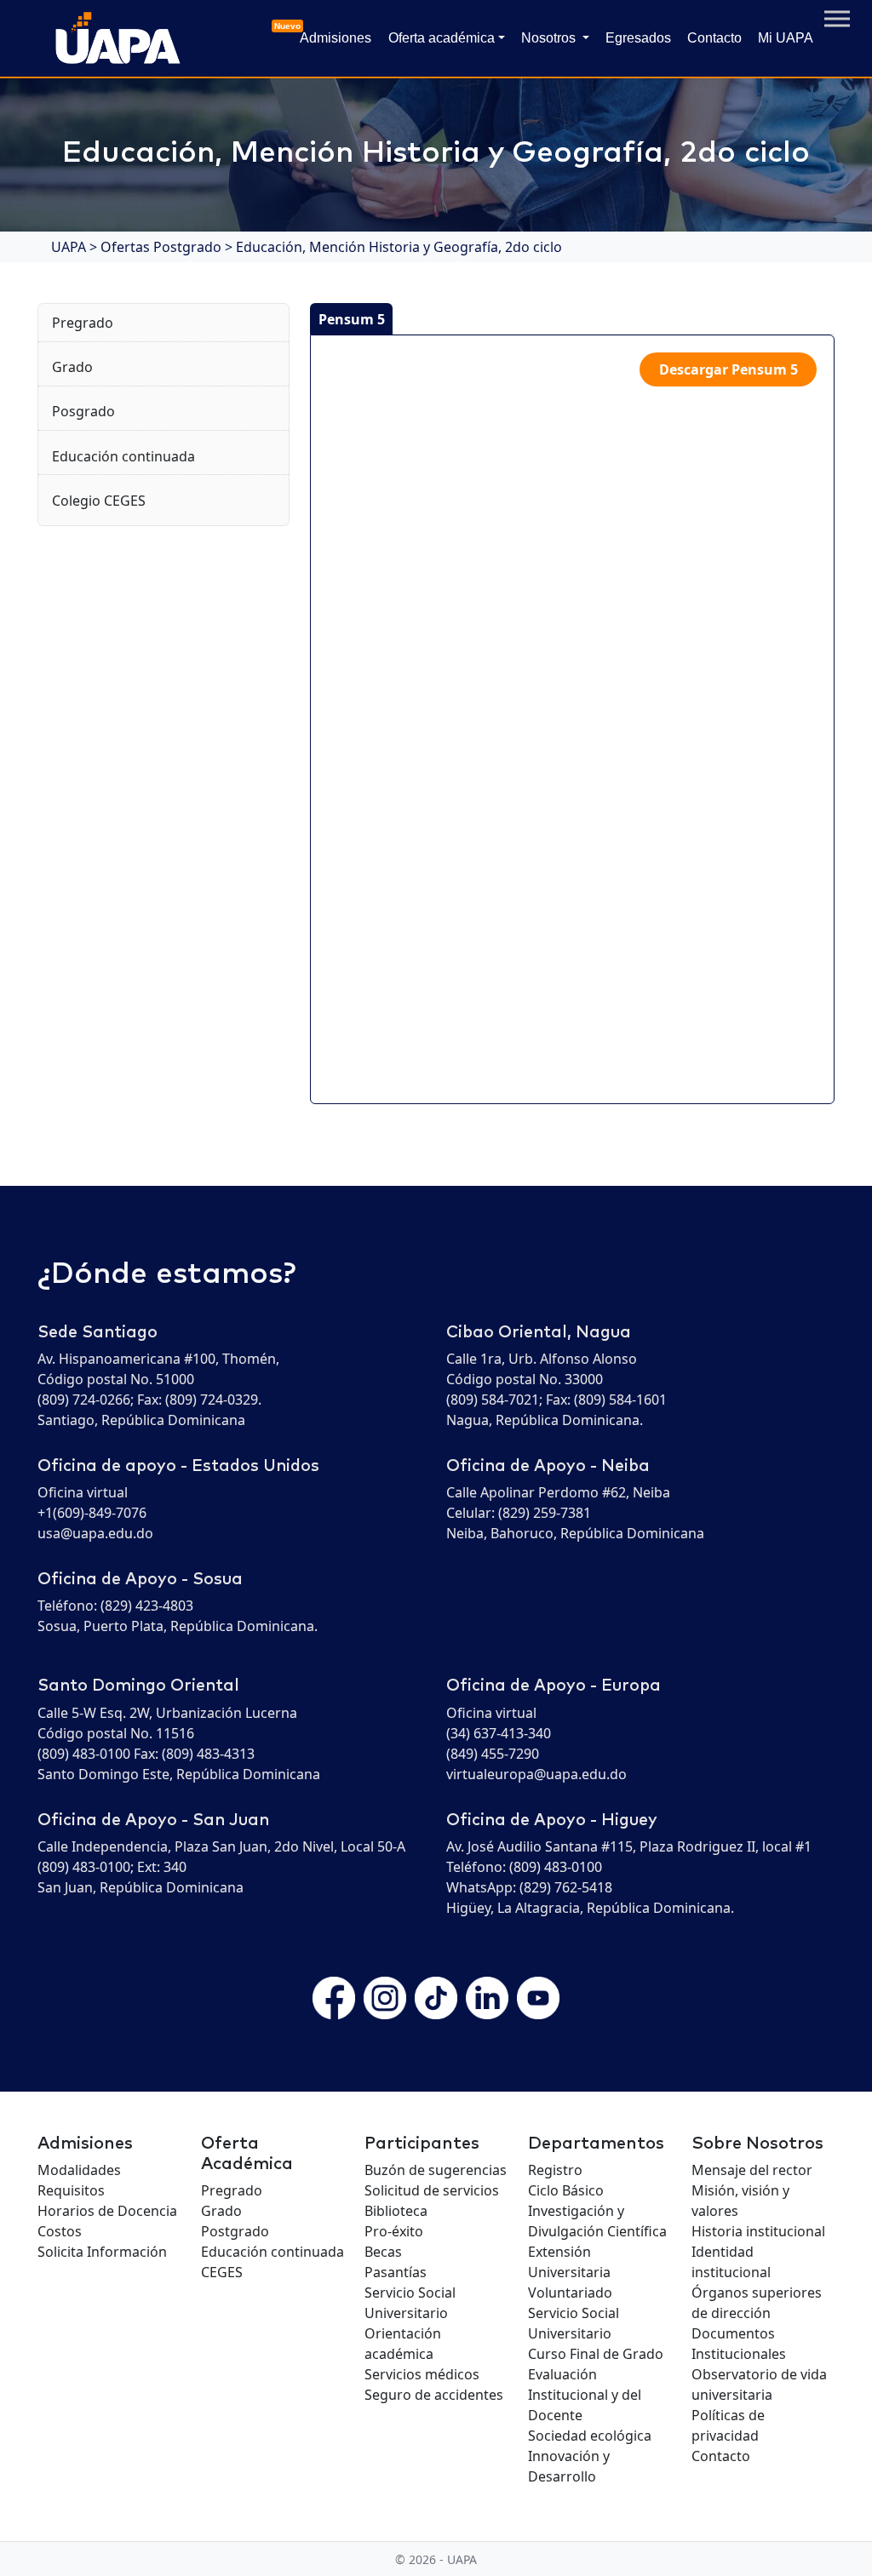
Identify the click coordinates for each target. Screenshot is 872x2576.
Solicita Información (102, 2252)
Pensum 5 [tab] (352, 319)
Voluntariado (570, 2293)
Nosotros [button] (550, 38)
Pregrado (83, 323)
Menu (837, 19)
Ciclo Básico (566, 2190)
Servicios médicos (422, 2374)
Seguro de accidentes (434, 2395)
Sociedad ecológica (590, 2436)
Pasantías (396, 2272)
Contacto (714, 38)
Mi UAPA (786, 38)
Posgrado (83, 411)
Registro (555, 2170)
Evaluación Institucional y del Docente (585, 2395)
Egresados (638, 38)
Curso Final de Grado (596, 2354)
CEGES (222, 2272)
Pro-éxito (394, 2231)
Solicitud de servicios (432, 2190)
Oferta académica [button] (442, 38)
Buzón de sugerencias (436, 2170)
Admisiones (332, 33)
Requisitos (71, 2190)
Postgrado (235, 2231)
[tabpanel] (572, 719)
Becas (383, 2252)
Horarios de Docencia (107, 2211)
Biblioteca (396, 2211)
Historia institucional (758, 2231)
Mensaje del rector (752, 2170)
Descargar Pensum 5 (729, 369)
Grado (72, 367)
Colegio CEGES (99, 501)
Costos (60, 2231)
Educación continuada (123, 456)
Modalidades (79, 2170)
